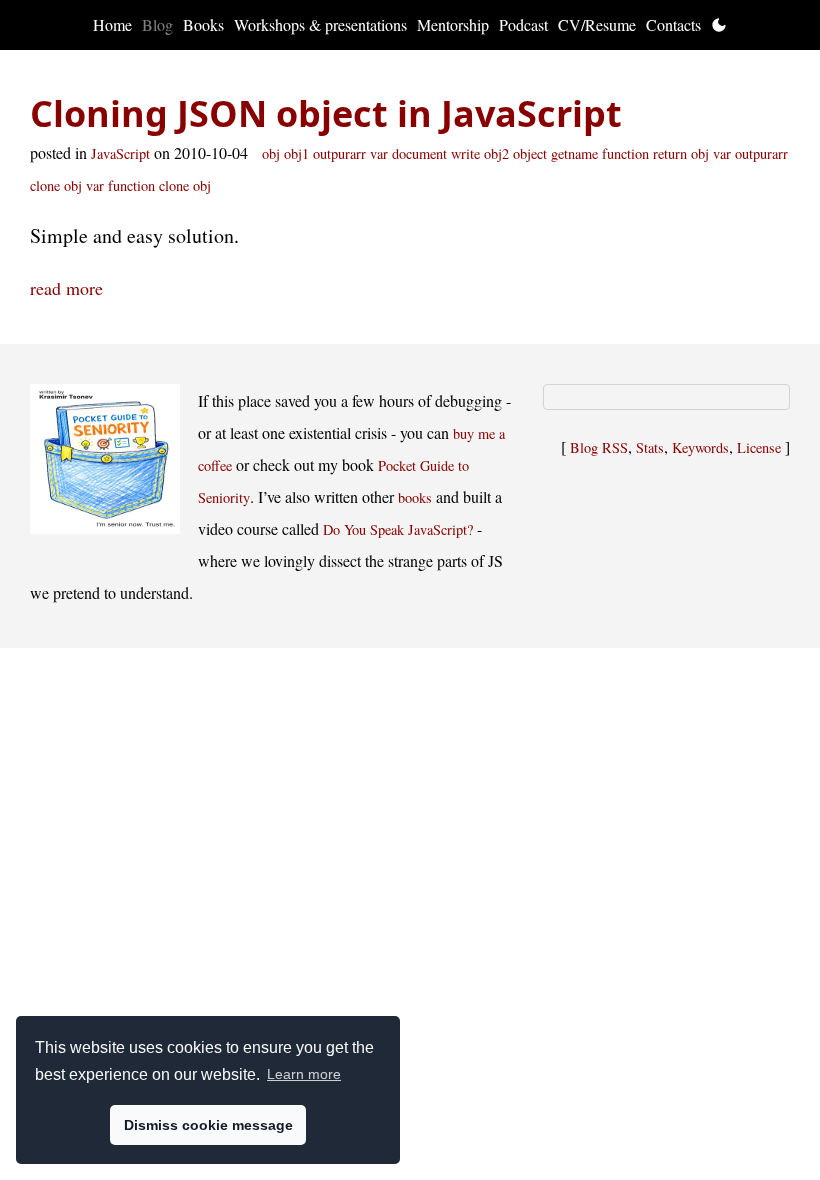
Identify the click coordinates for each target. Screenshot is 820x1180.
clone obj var (67, 185)
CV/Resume (597, 24)
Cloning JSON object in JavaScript (326, 113)
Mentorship (453, 24)
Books (203, 24)
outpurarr (339, 153)
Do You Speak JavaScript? (398, 529)
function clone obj (159, 185)
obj (271, 153)
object (530, 153)
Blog (157, 24)
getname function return (619, 153)
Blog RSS (599, 447)
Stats (650, 447)
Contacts (673, 24)
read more (66, 288)
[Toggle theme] (719, 25)
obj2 (496, 153)
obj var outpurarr (739, 153)
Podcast (523, 24)
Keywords (700, 447)
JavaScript (120, 153)
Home (112, 24)
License (759, 447)
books (415, 497)
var (379, 153)
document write (436, 153)
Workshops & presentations (320, 24)
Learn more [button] (304, 1074)
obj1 (296, 153)
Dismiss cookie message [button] (208, 1125)
